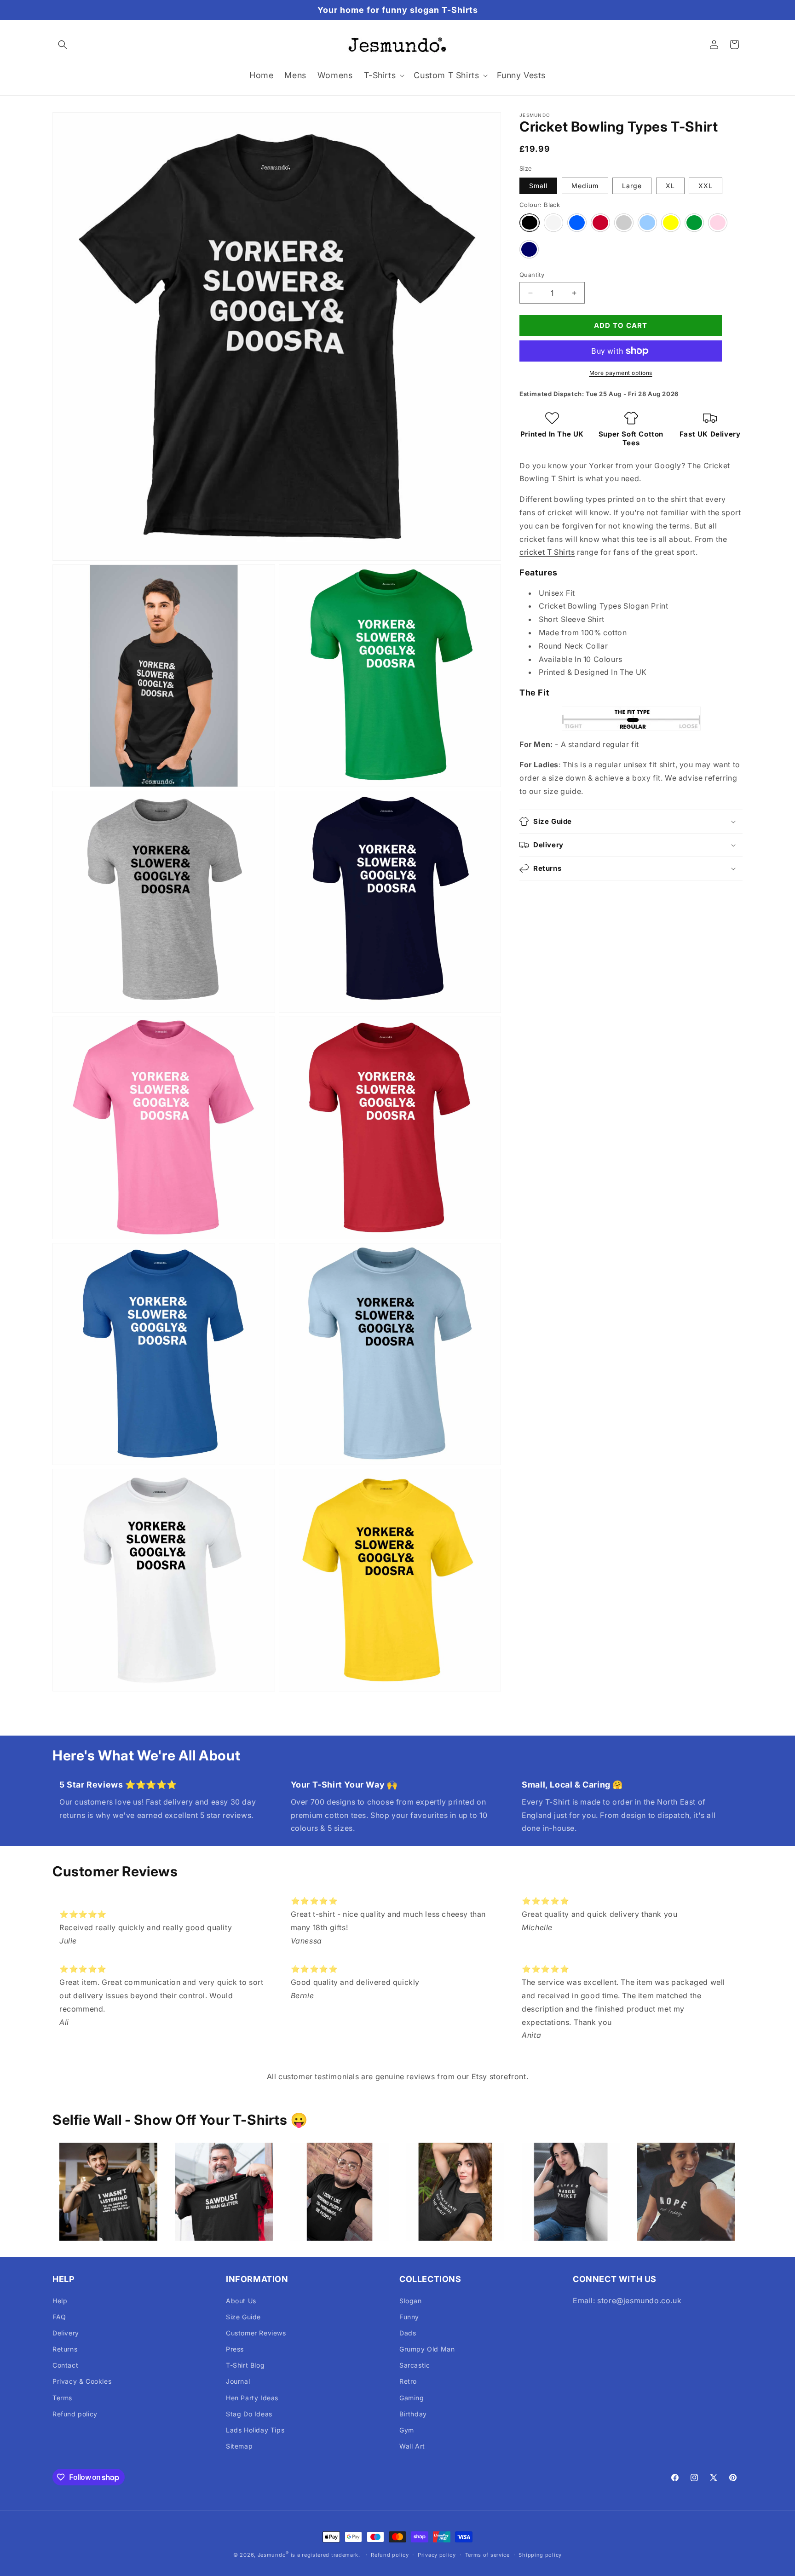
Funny (409, 2317)
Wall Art (412, 2446)
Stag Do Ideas (249, 2414)
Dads (408, 2333)
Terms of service (487, 2555)
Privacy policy (437, 2555)
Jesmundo (272, 2555)
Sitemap (239, 2446)
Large (632, 186)
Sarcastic (415, 2365)
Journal (238, 2381)
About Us (241, 2301)
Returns (65, 2349)
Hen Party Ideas (252, 2398)
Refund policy (75, 2414)
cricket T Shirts (547, 552)
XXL (706, 186)
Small (538, 186)
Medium (585, 186)
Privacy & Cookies (82, 2381)
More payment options (621, 373)
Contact (65, 2365)
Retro (408, 2381)
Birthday (413, 2414)
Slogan (411, 2301)
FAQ (59, 2317)
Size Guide (243, 2317)
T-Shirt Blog (245, 2365)
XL (670, 186)
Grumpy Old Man (427, 2349)
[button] (63, 45)
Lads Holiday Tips (255, 2430)
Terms (62, 2398)
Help (60, 2301)
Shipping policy (540, 2555)
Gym (407, 2430)
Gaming (412, 2398)
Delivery (66, 2333)
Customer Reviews (256, 2333)
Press (235, 2349)
